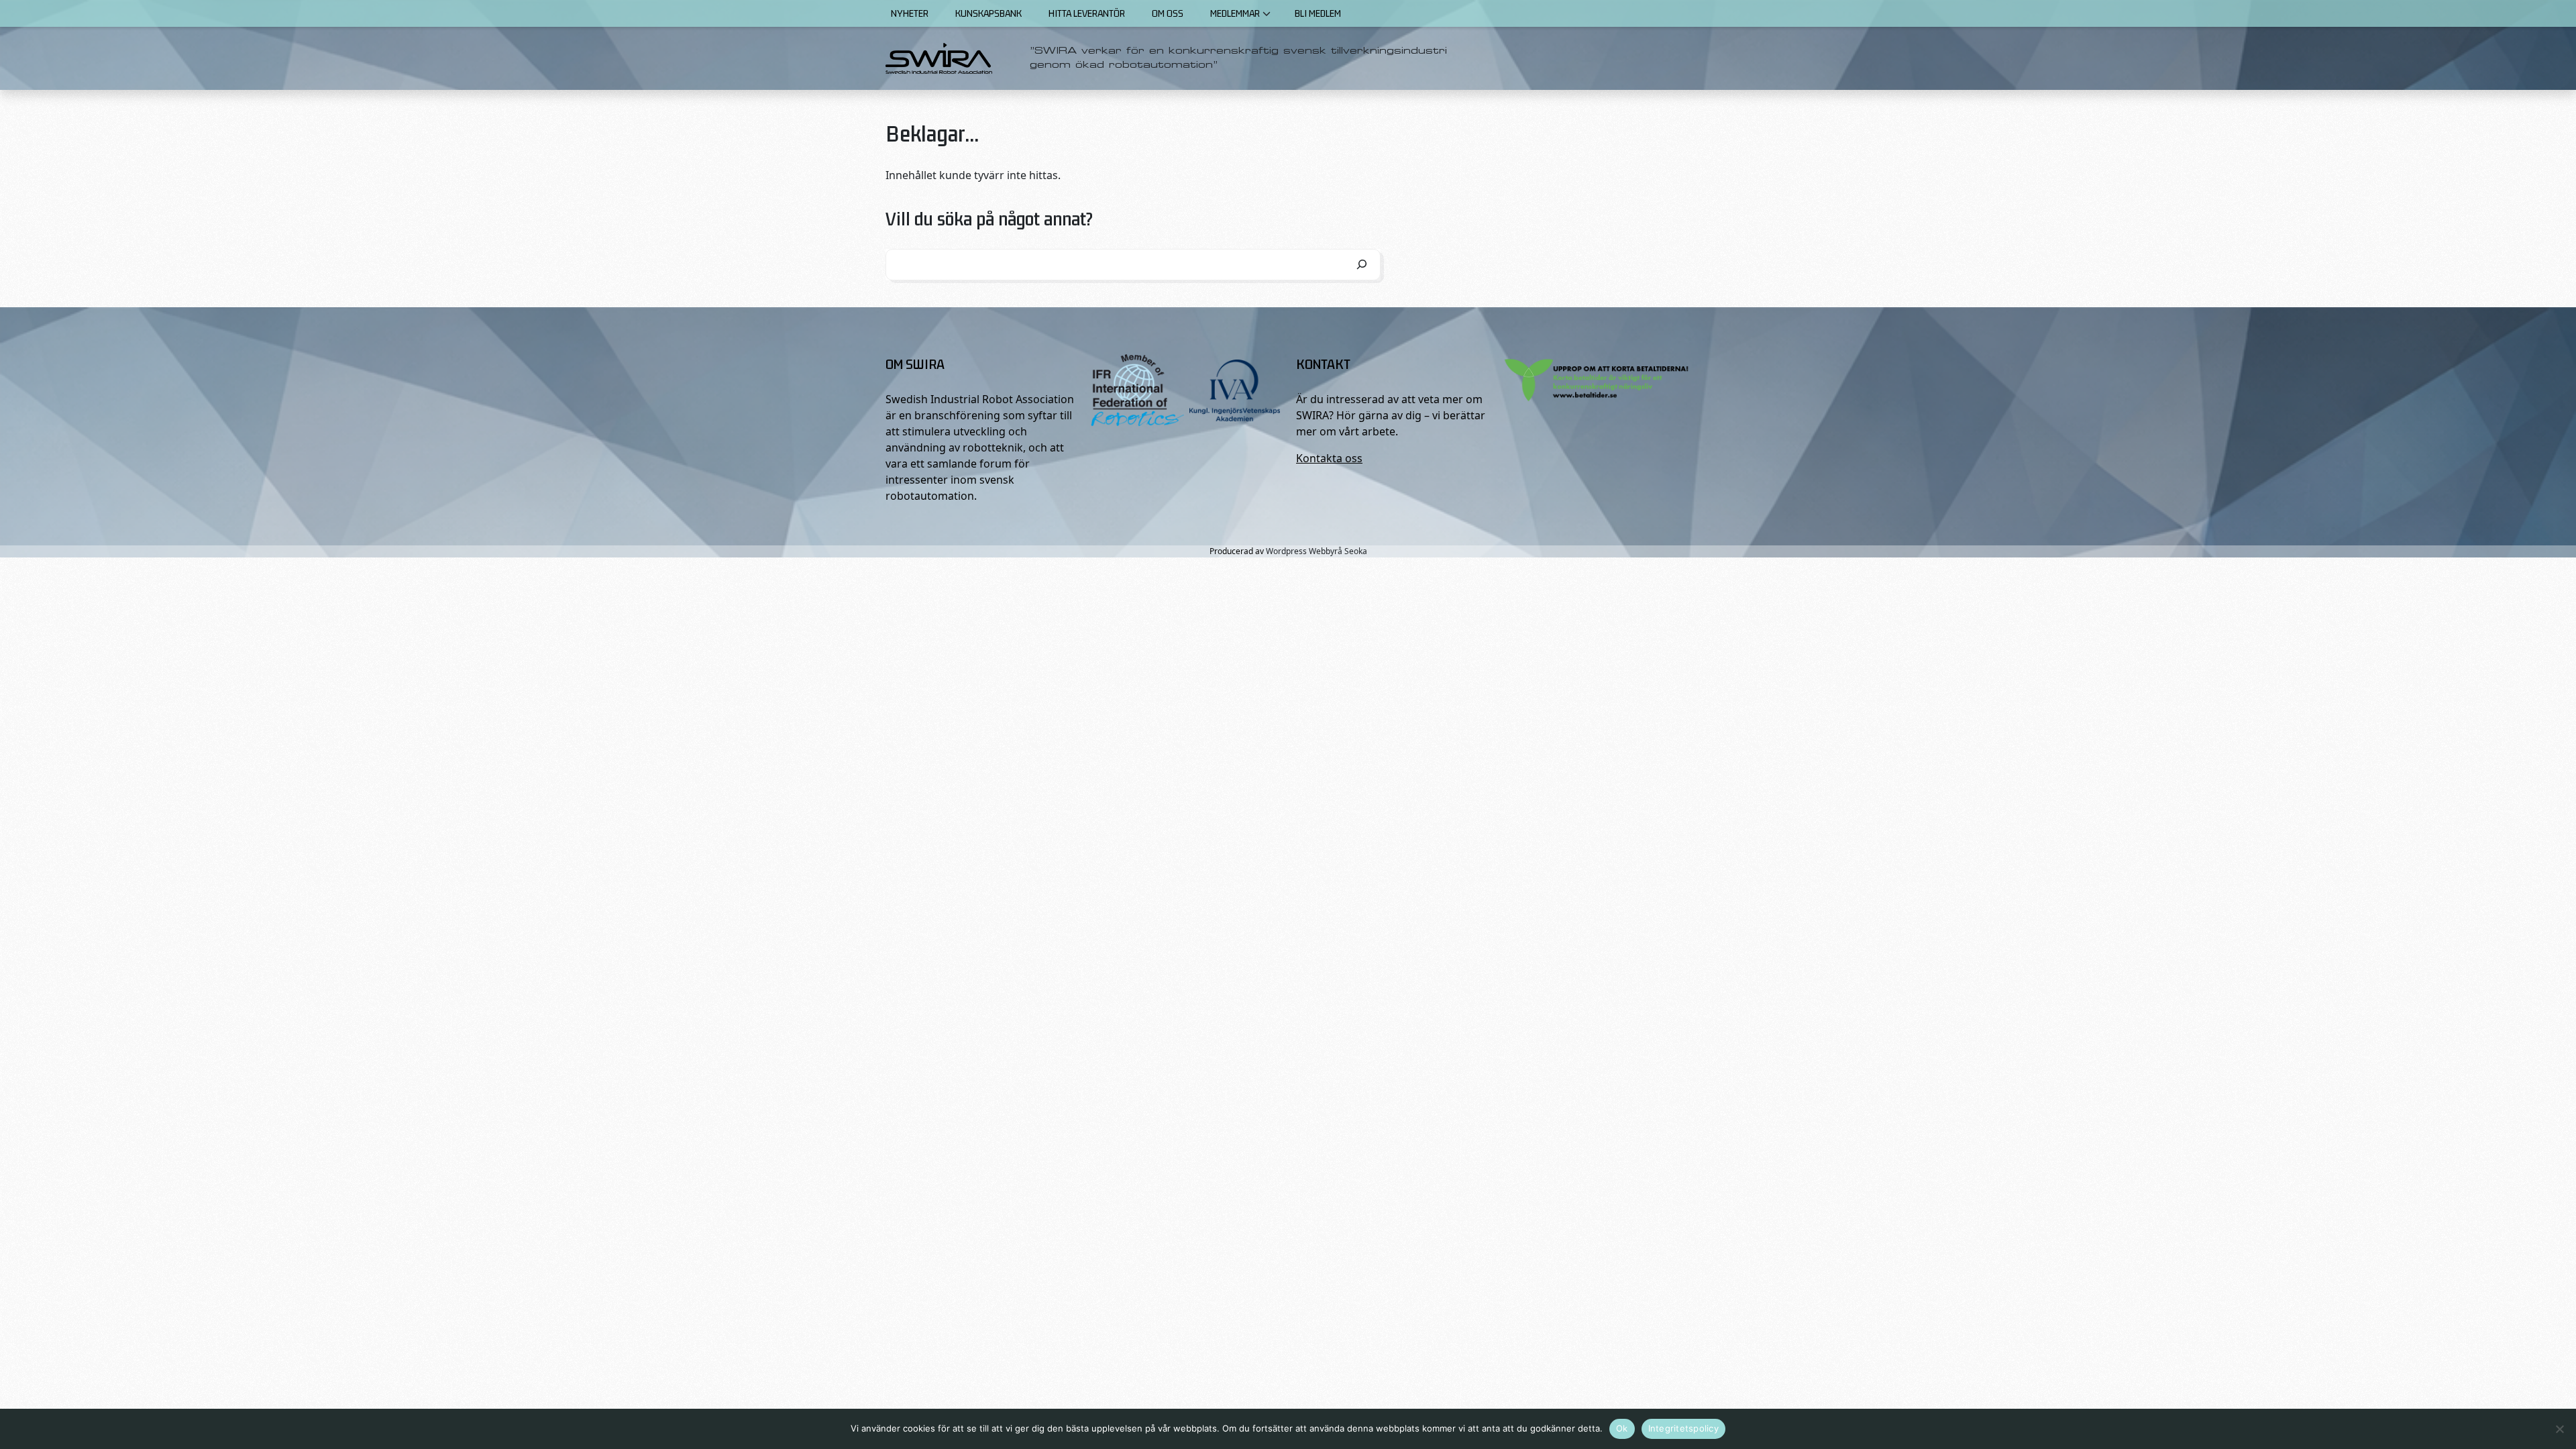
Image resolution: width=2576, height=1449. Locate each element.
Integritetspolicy (1683, 1428)
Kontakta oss (1329, 458)
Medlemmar (1235, 13)
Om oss (1168, 13)
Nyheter (910, 13)
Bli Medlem (1318, 13)
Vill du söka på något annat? (989, 218)
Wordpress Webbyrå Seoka (1317, 551)
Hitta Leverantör (1087, 13)
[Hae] (1362, 265)
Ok (1622, 1428)
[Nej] (2559, 1429)
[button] (1267, 13)
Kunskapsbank (988, 13)
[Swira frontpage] (939, 58)
